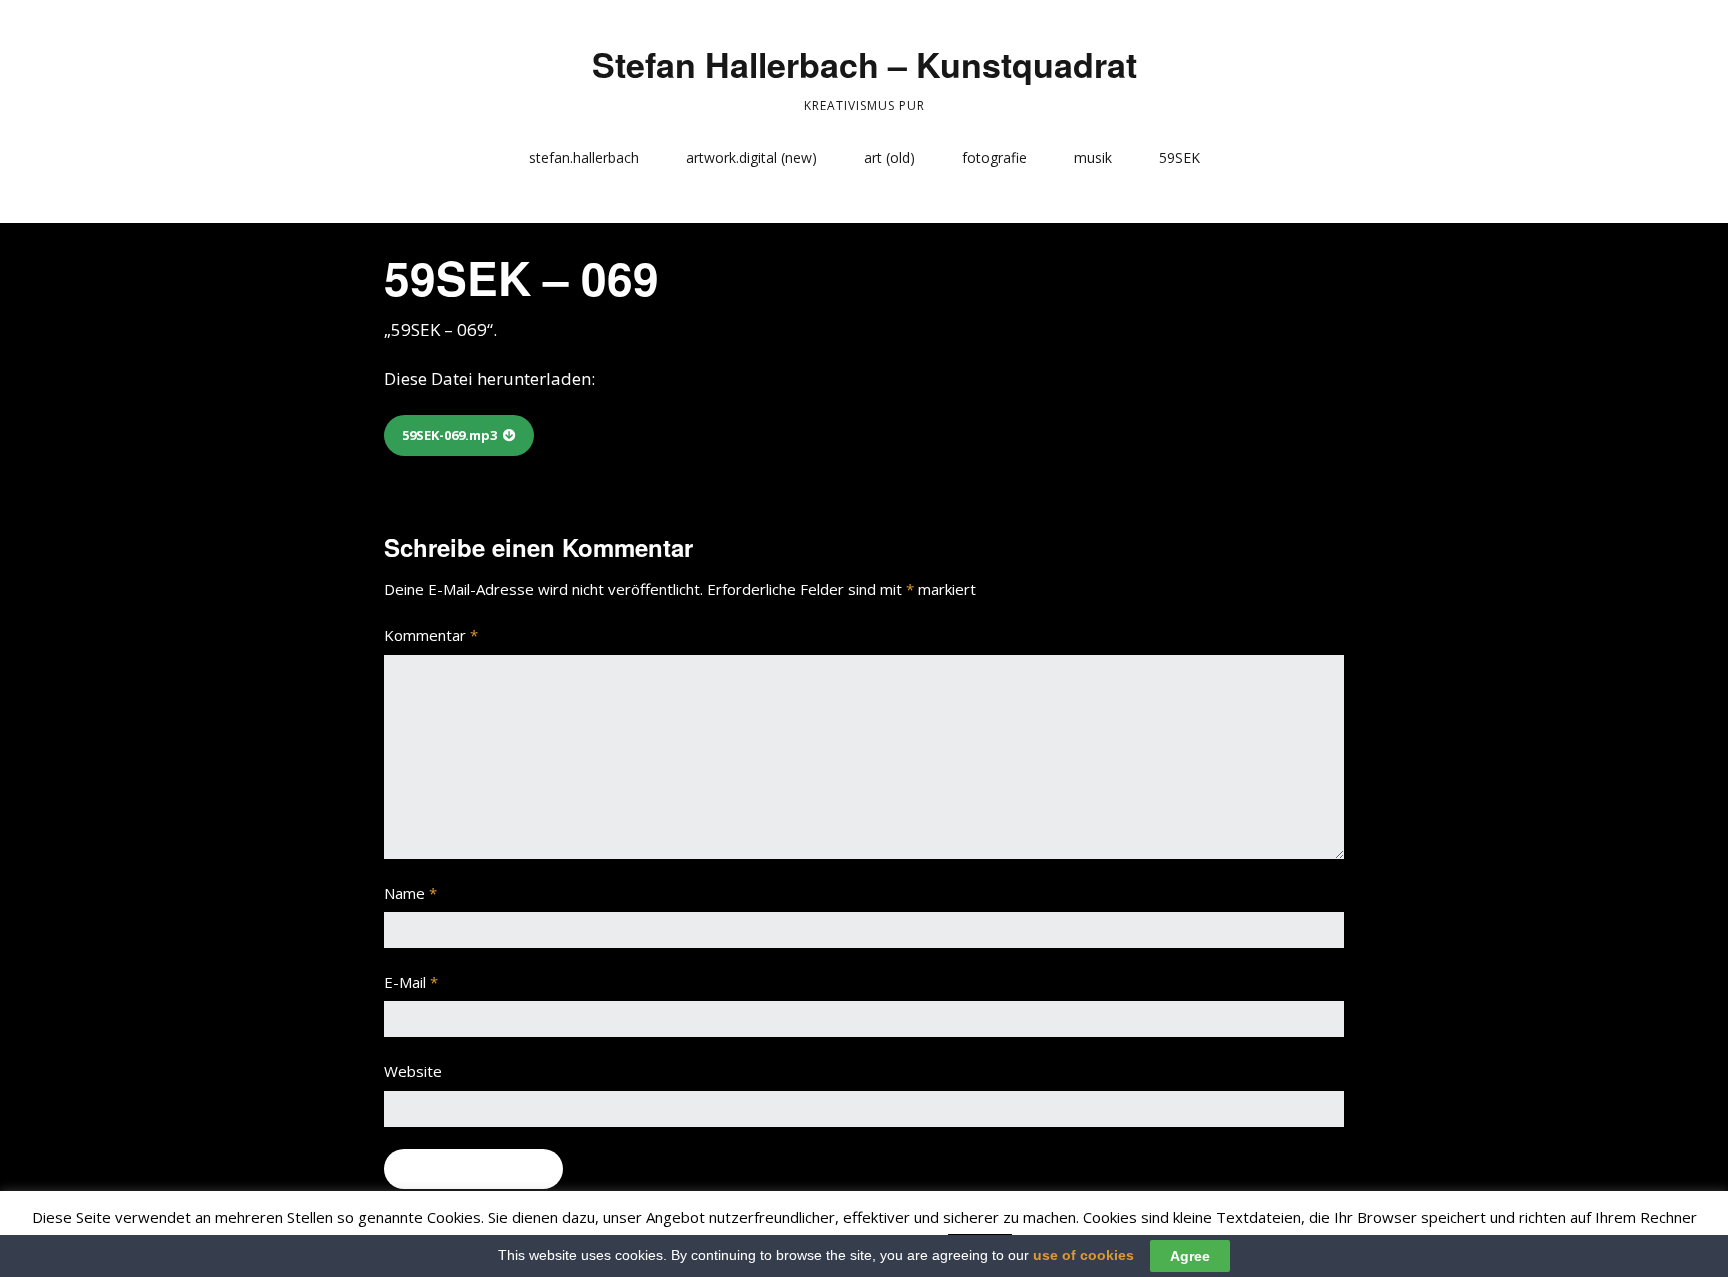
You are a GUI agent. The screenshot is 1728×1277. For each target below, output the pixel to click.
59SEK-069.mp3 (449, 435)
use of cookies (1083, 1255)
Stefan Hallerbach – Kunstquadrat (864, 64)
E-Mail (411, 982)
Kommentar (431, 635)
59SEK (1179, 157)
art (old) (889, 157)
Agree (1190, 1256)
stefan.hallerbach (584, 157)
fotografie (994, 157)
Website (413, 1071)
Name (410, 893)
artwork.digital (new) (751, 157)
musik (1093, 157)
